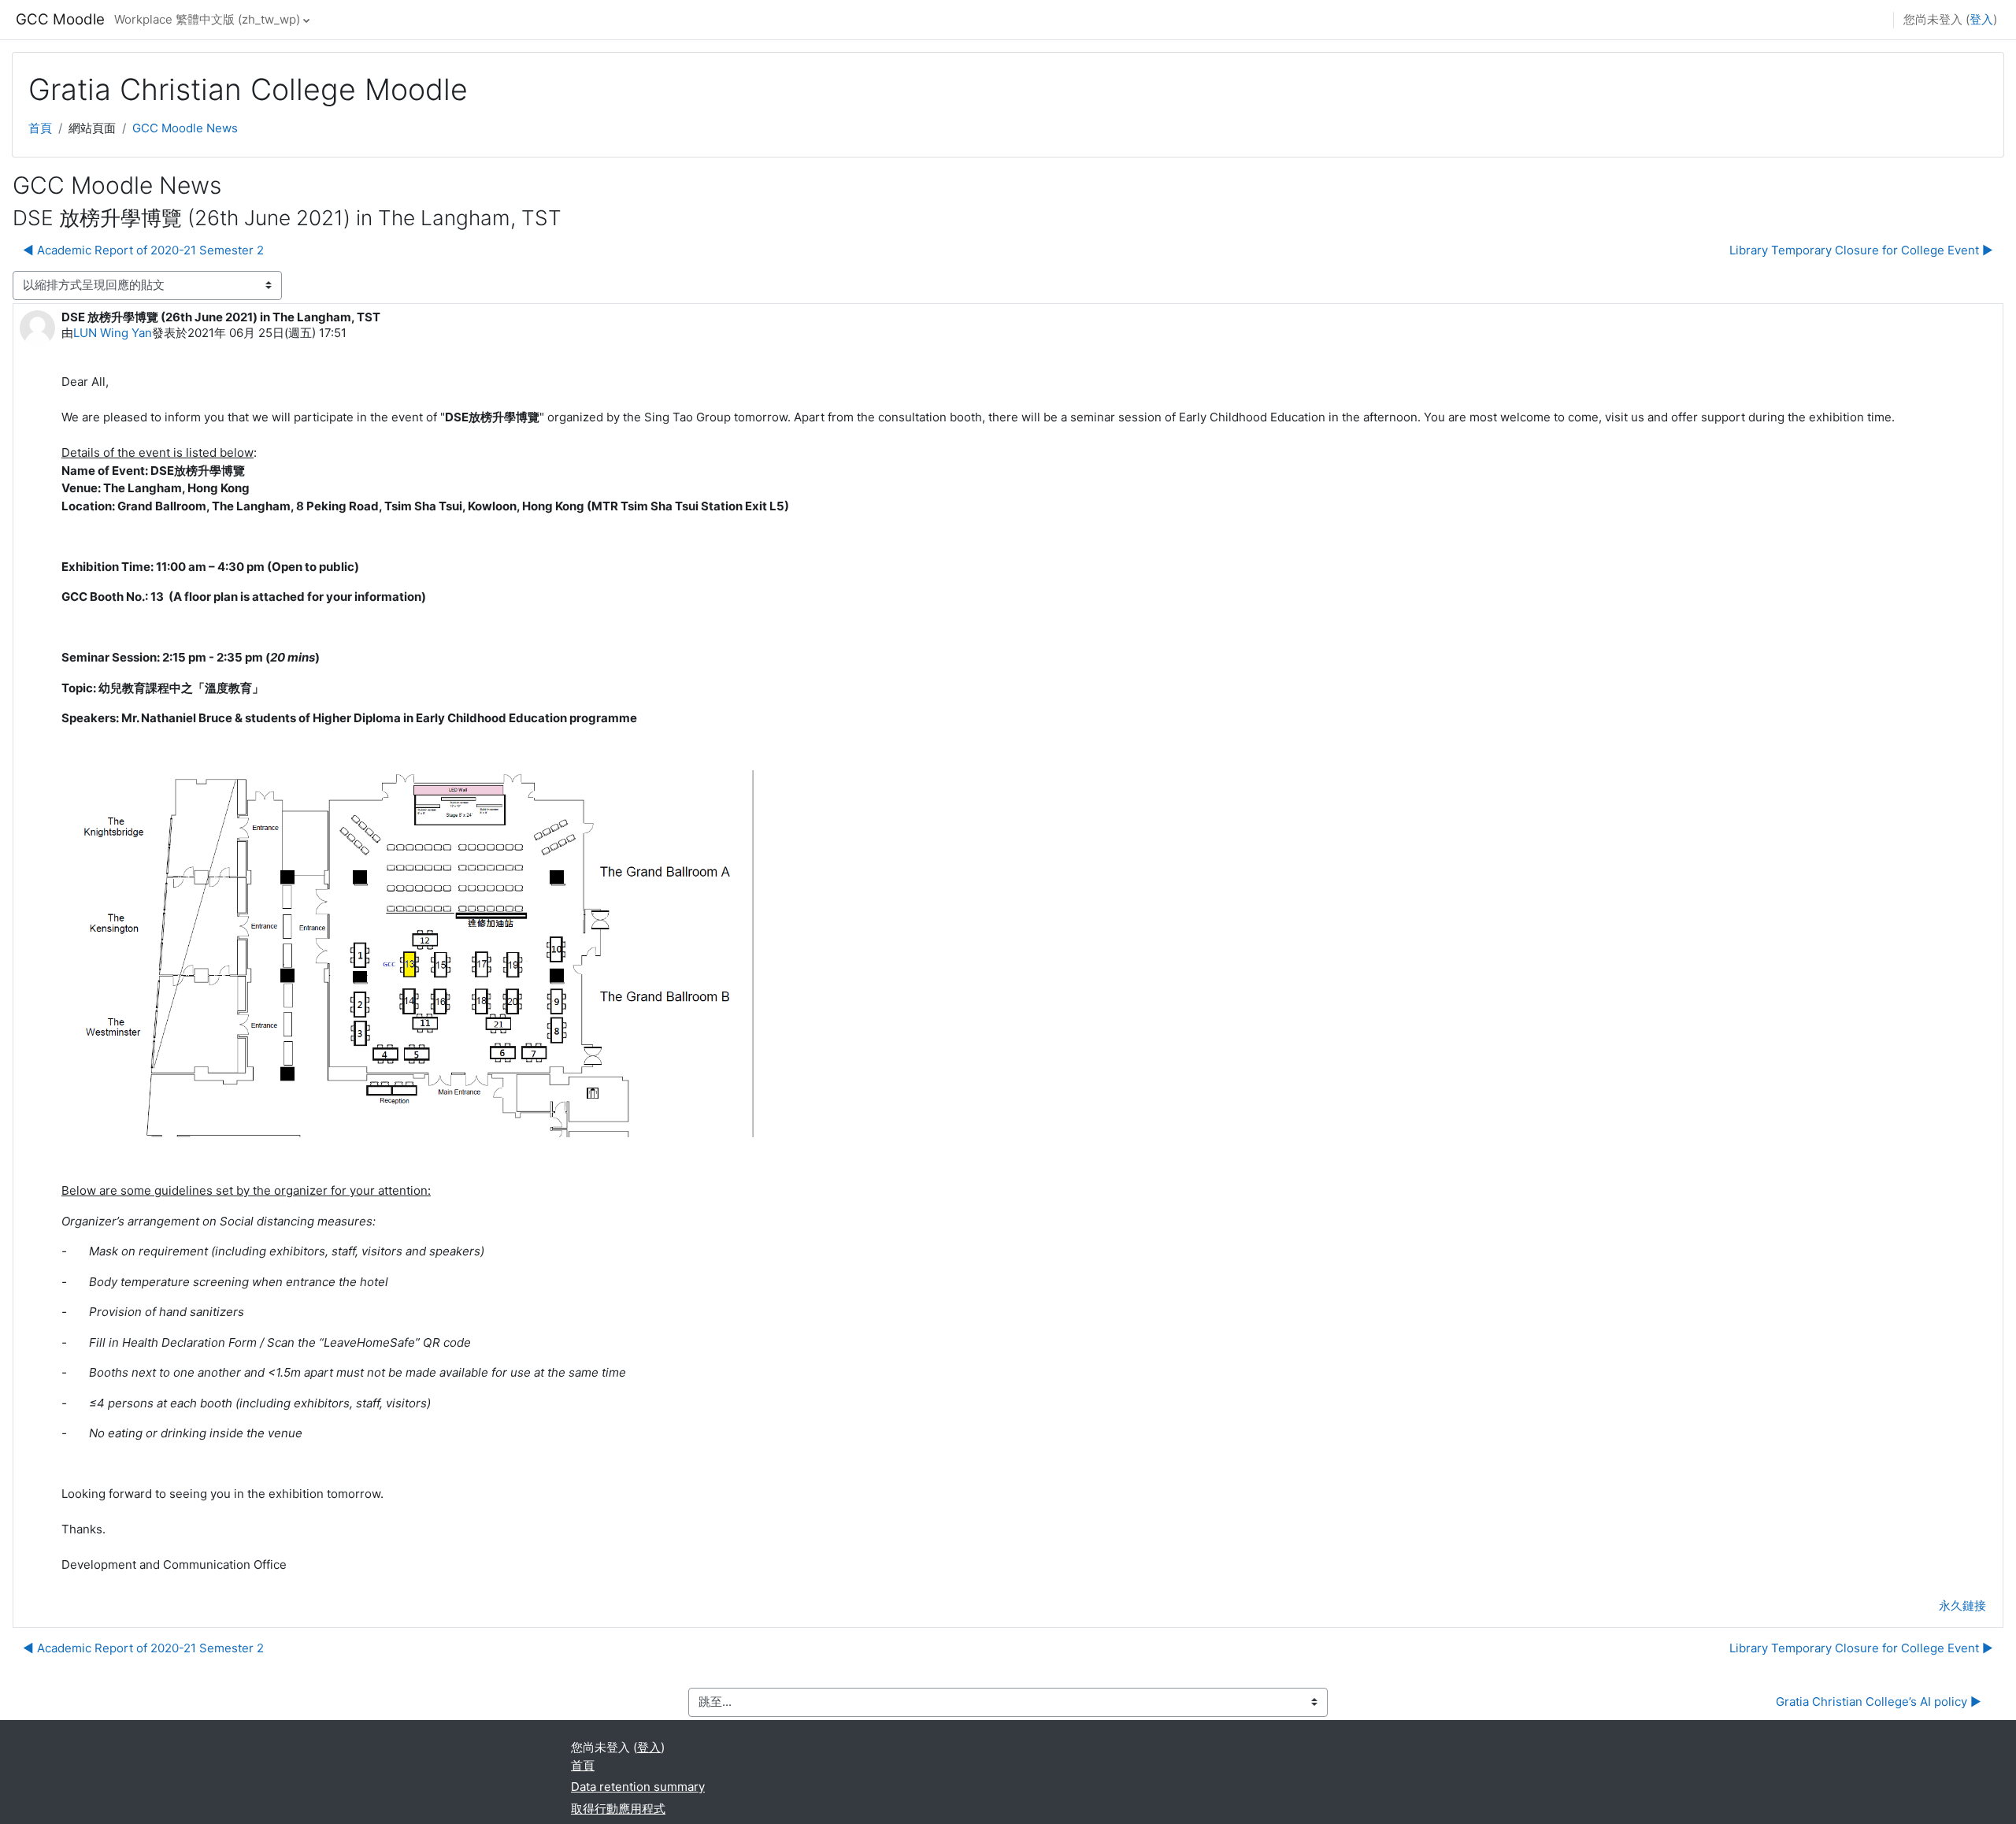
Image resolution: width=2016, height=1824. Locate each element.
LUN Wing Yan (113, 333)
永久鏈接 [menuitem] (1962, 1605)
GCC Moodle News (185, 128)
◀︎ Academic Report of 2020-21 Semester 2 (143, 250)
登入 (1981, 19)
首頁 (40, 128)
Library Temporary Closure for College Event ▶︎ (1861, 250)
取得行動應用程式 (618, 1809)
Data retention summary (638, 1787)
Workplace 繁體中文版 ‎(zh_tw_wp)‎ (207, 19)
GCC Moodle (60, 19)
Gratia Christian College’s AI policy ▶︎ (1879, 1702)
